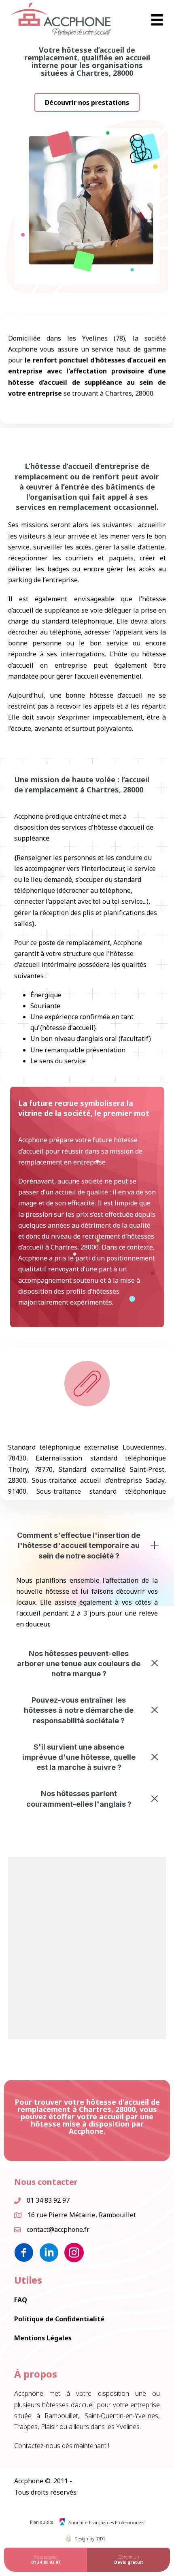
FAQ (21, 2300)
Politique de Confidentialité (59, 2319)
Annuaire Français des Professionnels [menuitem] (106, 2522)
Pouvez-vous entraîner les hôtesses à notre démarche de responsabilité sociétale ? (79, 1710)
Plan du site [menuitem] (42, 2522)
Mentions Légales (43, 2338)
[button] (87, 102)
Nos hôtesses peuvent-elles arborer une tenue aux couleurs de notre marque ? (79, 1664)
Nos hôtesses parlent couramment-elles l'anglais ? (79, 1799)
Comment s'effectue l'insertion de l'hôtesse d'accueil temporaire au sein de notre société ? (79, 1545)
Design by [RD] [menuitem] (90, 2539)
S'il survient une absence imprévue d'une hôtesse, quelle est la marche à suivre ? (79, 1757)
